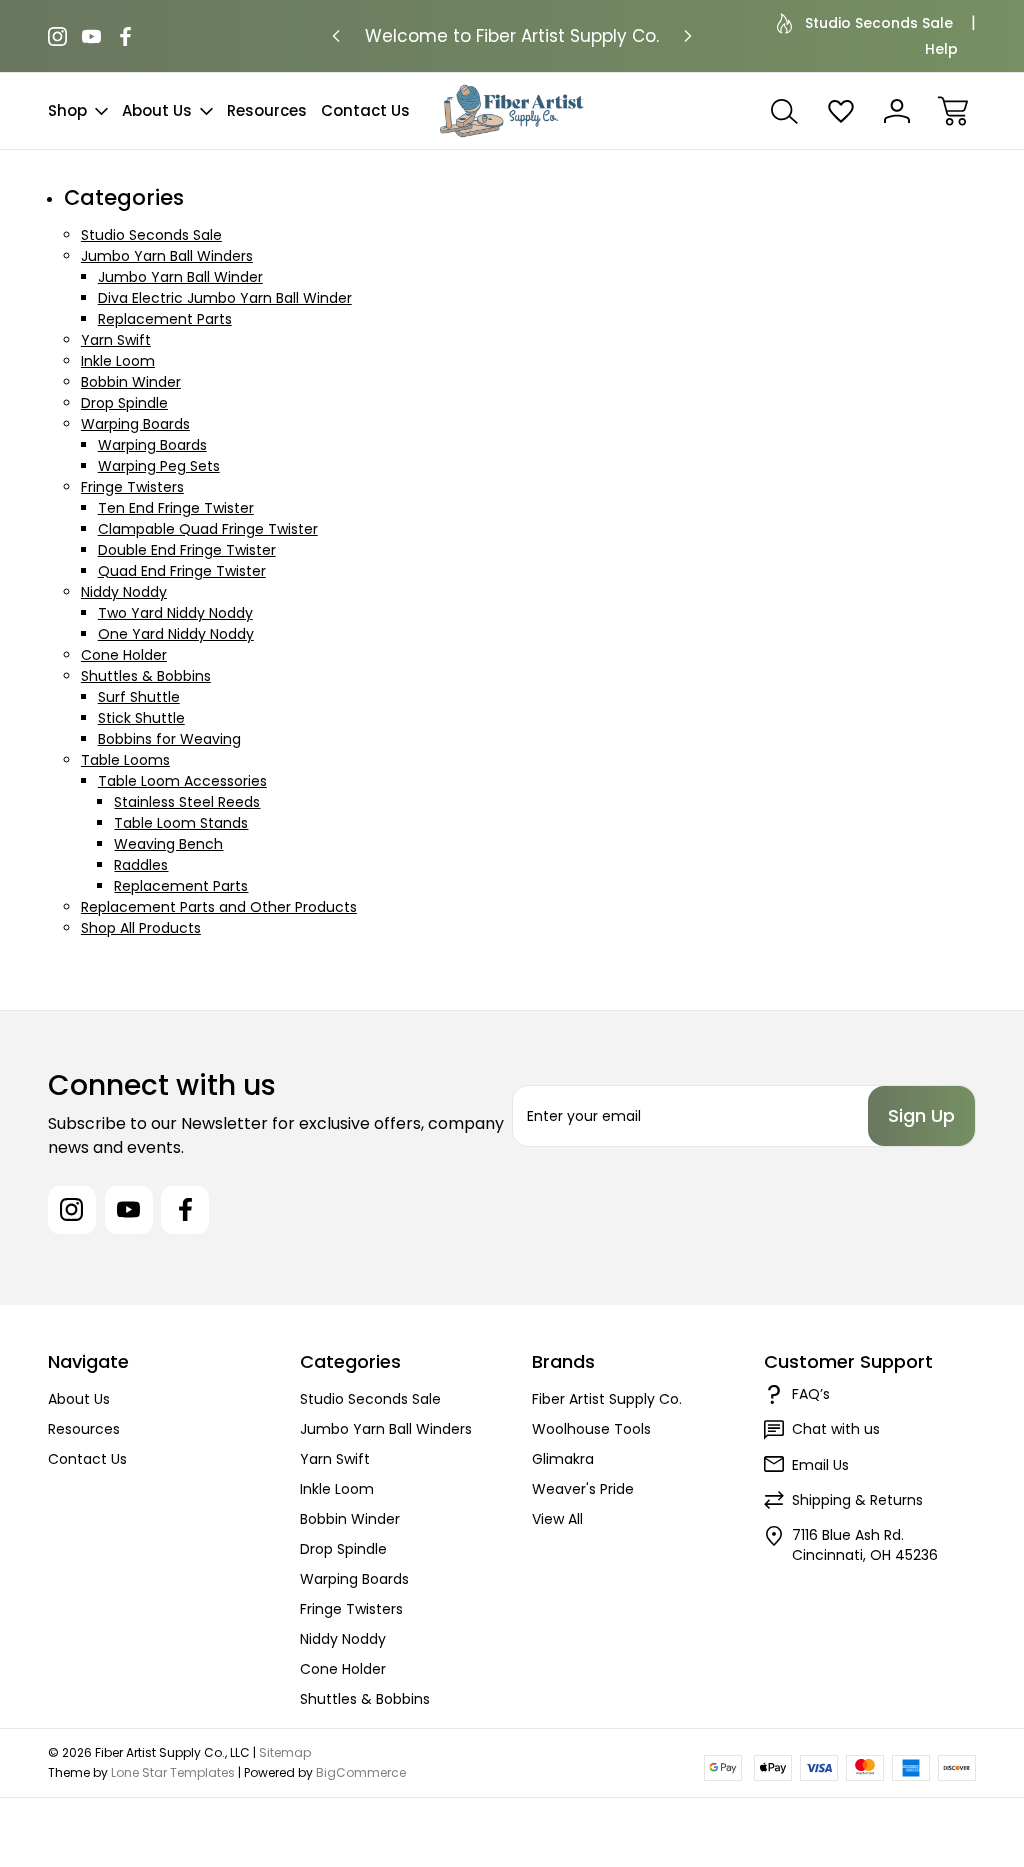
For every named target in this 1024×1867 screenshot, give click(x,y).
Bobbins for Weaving (169, 739)
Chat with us (836, 1429)
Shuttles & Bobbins (146, 676)
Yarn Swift (116, 340)
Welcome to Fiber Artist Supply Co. (512, 36)
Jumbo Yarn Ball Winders (167, 256)
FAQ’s (811, 1394)
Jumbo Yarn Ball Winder (180, 277)
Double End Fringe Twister (187, 550)
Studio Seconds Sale (879, 23)
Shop (67, 110)
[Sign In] (897, 111)
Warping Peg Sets (159, 466)
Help (941, 49)
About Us (157, 110)
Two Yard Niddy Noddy (175, 613)
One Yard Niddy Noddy (176, 634)
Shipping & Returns (857, 1500)
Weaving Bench (168, 844)
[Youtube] (91, 36)
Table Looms (125, 760)
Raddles (141, 865)
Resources (267, 110)
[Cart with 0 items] (953, 111)
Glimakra (563, 1459)
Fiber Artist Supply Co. (607, 1399)
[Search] (785, 111)
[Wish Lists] (841, 111)
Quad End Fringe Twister (182, 571)
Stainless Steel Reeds (187, 802)
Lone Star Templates (173, 1772)
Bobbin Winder (131, 382)
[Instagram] (57, 36)
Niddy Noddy (124, 592)
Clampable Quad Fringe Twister (208, 529)
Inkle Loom (118, 361)
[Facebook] (125, 36)
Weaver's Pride (583, 1489)
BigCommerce (361, 1772)
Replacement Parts (165, 319)
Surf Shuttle (139, 697)
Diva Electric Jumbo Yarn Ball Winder (225, 298)
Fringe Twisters (132, 487)
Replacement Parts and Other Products (219, 907)
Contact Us (365, 110)
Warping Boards (135, 424)
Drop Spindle (124, 403)
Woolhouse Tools (591, 1429)
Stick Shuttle (141, 718)
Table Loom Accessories (182, 781)
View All (557, 1519)
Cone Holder (124, 655)
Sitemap (285, 1752)
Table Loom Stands (181, 823)
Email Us (820, 1465)
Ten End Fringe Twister (176, 508)
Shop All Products (141, 928)
